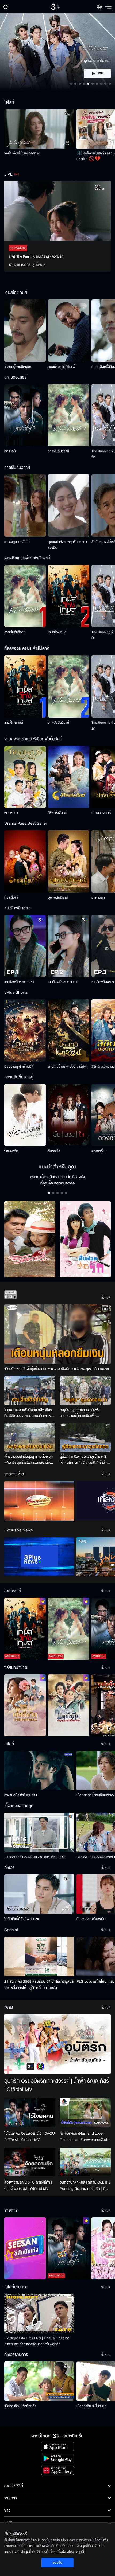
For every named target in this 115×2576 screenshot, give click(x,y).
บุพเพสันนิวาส (58, 898)
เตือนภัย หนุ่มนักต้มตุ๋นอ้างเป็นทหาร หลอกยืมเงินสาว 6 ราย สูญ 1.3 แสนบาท (57, 1369)
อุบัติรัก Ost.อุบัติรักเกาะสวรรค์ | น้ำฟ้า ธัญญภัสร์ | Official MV (57, 2085)
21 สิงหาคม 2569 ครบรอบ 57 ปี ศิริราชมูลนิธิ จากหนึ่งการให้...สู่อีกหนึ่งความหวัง (39, 1985)
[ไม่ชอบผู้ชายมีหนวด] (25, 331)
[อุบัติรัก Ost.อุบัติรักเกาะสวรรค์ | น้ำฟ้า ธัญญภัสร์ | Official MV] (57, 2044)
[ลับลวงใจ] (69, 1115)
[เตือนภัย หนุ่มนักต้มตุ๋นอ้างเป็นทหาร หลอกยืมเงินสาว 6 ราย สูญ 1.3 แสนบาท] (57, 1334)
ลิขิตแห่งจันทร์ (57, 813)
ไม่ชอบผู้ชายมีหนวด (18, 367)
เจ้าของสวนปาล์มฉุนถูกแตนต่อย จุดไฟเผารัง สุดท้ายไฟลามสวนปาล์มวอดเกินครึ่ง (28, 1460)
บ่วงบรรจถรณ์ (101, 813)
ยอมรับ (57, 2563)
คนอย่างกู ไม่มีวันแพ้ (62, 367)
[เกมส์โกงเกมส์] (69, 596)
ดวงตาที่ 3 (99, 1151)
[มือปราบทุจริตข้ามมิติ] (25, 1030)
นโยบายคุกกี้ (75, 2552)
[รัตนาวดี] (30, 1239)
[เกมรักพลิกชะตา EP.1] (25, 946)
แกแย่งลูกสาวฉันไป (17, 542)
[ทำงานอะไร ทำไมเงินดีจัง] (39, 1770)
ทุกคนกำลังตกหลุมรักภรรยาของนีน (67, 545)
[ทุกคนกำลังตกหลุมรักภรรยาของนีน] (69, 506)
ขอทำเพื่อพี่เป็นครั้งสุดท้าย (22, 153)
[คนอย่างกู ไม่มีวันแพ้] (69, 331)
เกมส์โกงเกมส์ (57, 632)
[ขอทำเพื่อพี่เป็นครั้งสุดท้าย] (39, 129)
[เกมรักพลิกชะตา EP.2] (69, 946)
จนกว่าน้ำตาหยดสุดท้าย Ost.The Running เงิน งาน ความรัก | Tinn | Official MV (85, 2186)
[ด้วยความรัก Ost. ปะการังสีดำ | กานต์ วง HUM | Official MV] (30, 2162)
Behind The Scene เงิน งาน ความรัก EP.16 (35, 1857)
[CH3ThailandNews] (39, 1557)
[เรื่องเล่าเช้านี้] (39, 1501)
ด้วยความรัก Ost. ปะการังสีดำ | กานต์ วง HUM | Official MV (28, 2186)
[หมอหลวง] (25, 777)
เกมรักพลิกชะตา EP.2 (63, 982)
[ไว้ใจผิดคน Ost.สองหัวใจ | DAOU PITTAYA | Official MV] (30, 2113)
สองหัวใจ (10, 451)
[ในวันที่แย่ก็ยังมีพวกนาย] (39, 1894)
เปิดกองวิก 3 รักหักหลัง (20, 2406)
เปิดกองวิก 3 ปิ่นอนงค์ (92, 2406)
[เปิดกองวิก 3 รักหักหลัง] (39, 2381)
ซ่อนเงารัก (11, 1151)
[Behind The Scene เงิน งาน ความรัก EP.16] (39, 1832)
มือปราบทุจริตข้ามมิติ (19, 1067)
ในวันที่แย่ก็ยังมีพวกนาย (22, 1919)
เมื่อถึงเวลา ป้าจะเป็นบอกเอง (96, 1795)
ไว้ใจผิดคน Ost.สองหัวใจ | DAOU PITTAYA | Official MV (30, 2137)
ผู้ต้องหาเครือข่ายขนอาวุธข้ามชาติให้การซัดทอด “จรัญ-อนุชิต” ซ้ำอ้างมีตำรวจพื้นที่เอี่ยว (85, 1460)
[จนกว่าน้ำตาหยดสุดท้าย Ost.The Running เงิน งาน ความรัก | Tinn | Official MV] (85, 2162)
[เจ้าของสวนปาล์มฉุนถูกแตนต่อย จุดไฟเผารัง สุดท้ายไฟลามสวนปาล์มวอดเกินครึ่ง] (30, 1437)
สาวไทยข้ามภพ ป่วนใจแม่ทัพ (67, 1067)
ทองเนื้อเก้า (12, 898)
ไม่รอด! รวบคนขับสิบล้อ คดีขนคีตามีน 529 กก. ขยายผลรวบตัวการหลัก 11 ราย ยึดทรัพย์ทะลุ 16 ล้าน (30, 1413)
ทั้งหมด (106, 1297)
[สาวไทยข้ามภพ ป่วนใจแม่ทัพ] (69, 1030)
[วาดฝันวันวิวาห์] (69, 415)
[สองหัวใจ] (25, 415)
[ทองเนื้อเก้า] (25, 861)
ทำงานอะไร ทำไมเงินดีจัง (21, 1795)
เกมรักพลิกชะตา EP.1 (19, 982)
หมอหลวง (11, 813)
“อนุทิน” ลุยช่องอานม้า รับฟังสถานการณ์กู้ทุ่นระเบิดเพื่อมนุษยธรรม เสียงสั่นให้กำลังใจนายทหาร (83, 1413)
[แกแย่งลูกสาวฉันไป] (25, 506)
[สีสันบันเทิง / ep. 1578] (25, 2248)
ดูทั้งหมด (39, 265)
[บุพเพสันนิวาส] (69, 861)
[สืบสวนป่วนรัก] (85, 1239)
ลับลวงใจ (54, 1151)
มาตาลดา (98, 898)
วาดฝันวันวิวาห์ (58, 451)
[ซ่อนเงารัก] (25, 1115)
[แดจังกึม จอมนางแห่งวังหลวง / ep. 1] (69, 1706)
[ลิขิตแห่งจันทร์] (69, 777)
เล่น (101, 73)
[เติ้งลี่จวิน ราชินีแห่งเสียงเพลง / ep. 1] (25, 1706)
